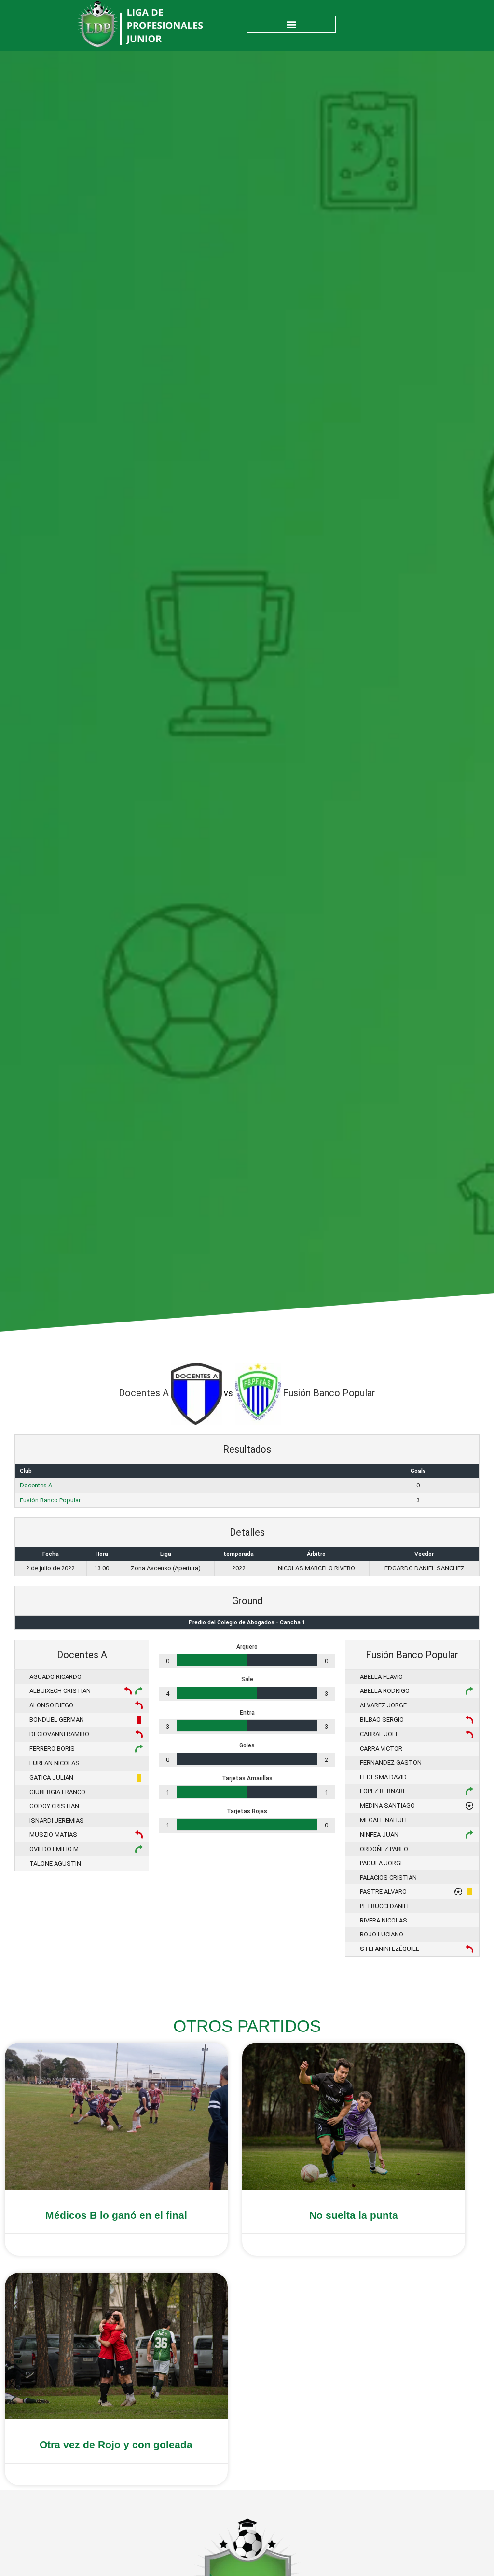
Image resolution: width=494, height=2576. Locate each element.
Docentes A (36, 1485)
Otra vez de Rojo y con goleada (116, 2445)
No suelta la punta (354, 2215)
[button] (291, 24)
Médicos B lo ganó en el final (116, 2215)
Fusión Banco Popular (50, 1500)
